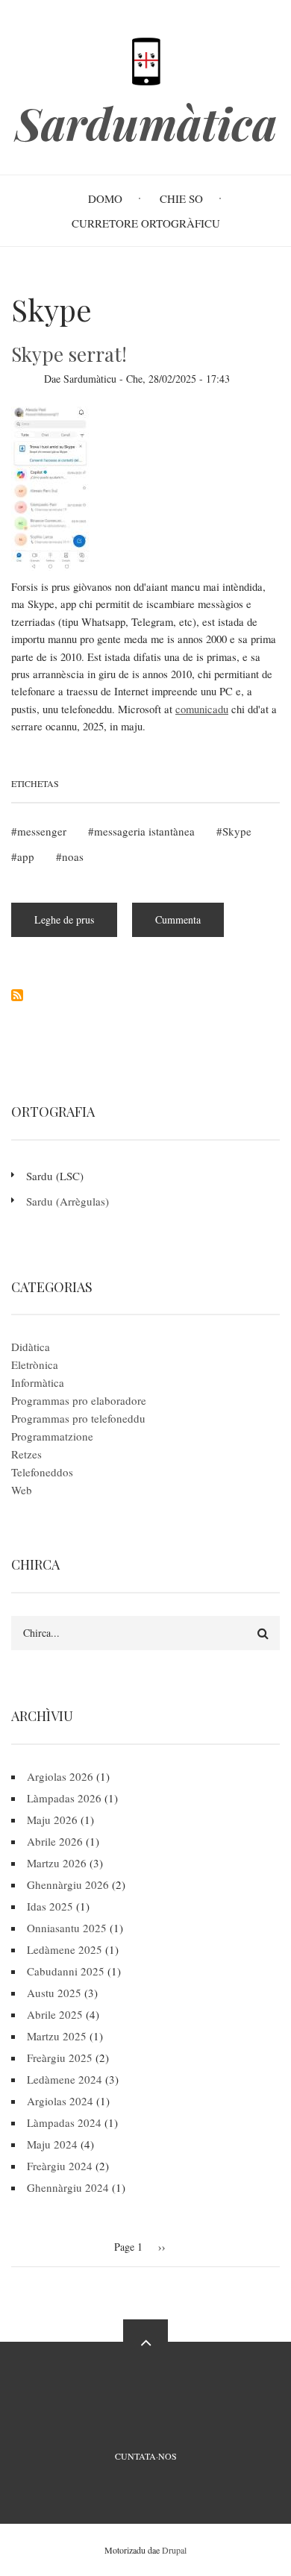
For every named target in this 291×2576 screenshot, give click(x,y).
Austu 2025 (54, 1993)
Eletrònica (35, 1364)
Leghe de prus (76, 925)
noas (73, 856)
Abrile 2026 (55, 1841)
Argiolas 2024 (60, 2101)
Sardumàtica (146, 123)
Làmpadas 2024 (64, 2122)
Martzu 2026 (57, 1863)
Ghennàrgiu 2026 (68, 1884)
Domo (105, 198)
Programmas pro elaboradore (79, 1400)
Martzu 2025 (57, 2036)
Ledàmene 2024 (65, 2079)
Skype (237, 831)
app (26, 856)
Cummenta (178, 919)
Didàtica (31, 1347)
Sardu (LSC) (55, 1176)
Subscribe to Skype (17, 995)
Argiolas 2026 (60, 1776)
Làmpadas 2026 (64, 1798)
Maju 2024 (52, 2144)
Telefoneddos (42, 1472)
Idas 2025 (50, 1906)
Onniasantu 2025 (67, 1928)
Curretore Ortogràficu (146, 223)
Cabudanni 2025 (66, 1971)
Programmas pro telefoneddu (78, 1418)
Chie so (181, 198)
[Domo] (145, 60)
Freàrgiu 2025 (60, 2058)
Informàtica (38, 1382)
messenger (42, 831)
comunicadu (202, 709)
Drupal (174, 2550)
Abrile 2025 (55, 2014)
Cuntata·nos (146, 2456)
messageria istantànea (144, 831)
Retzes (26, 1454)
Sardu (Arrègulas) (68, 1201)
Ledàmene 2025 (65, 1949)
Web (22, 1490)
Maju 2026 (52, 1820)
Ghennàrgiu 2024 (68, 2187)
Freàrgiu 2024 (60, 2166)
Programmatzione (52, 1436)
